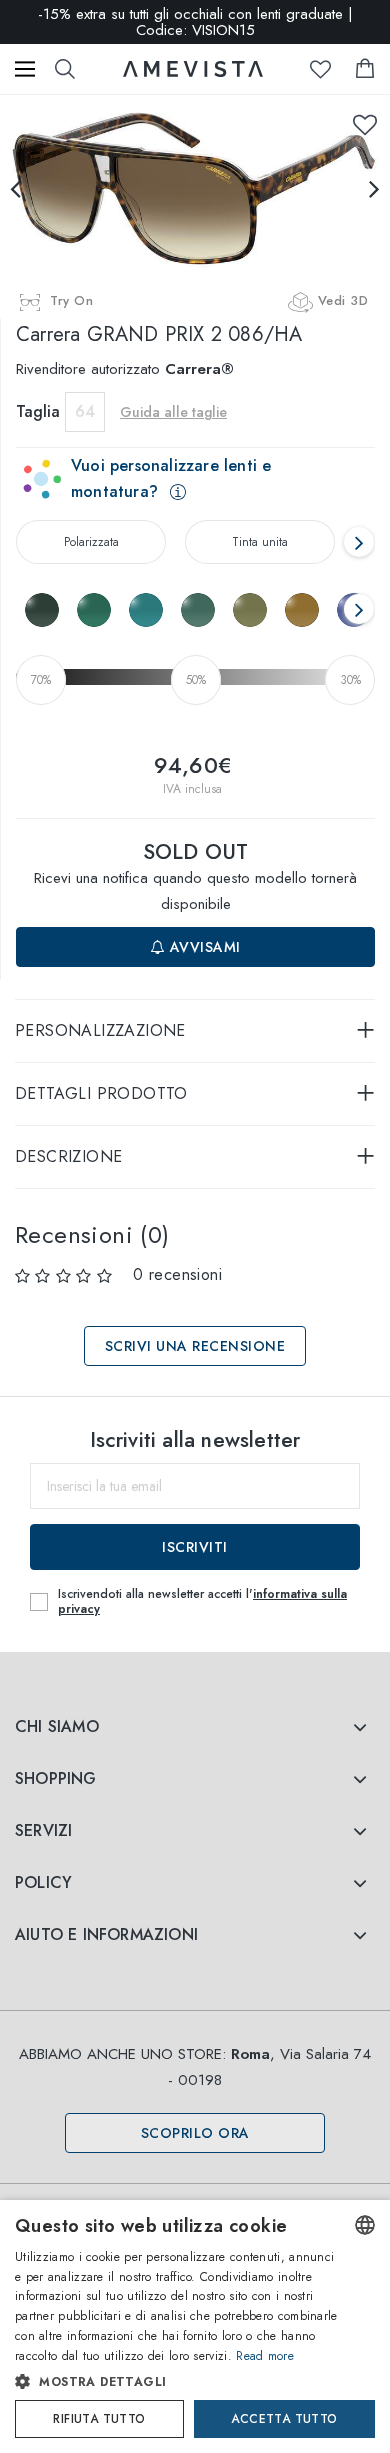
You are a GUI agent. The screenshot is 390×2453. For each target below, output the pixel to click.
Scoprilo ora (195, 2133)
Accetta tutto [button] (284, 2419)
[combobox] (365, 2225)
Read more (265, 2356)
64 (85, 411)
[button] (177, 2382)
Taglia (38, 411)
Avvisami (203, 947)
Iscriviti (195, 1547)
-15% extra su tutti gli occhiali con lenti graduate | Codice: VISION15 (195, 22)
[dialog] (195, 2326)
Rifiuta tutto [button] (99, 2419)
